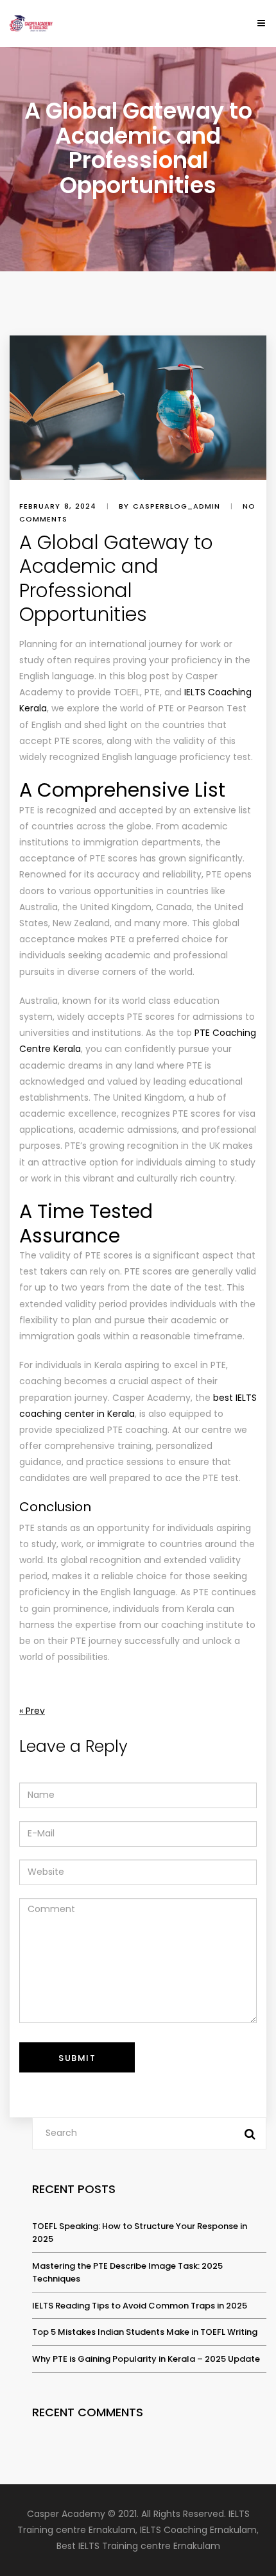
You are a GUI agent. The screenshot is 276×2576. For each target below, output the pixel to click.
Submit (77, 2058)
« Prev (32, 1711)
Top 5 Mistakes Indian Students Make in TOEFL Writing (145, 2332)
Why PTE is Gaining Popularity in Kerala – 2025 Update (146, 2359)
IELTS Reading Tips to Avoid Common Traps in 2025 (140, 2306)
